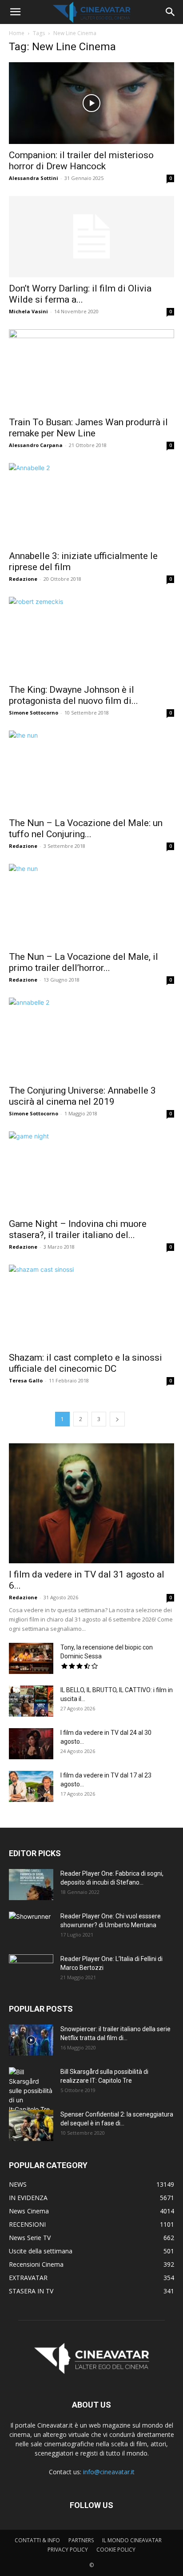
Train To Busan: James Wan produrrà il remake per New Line (88, 428)
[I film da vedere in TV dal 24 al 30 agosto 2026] (31, 1744)
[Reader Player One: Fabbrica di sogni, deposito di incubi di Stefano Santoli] (31, 1885)
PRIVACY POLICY (68, 2550)
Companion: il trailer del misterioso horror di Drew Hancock (81, 161)
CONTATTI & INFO (37, 2540)
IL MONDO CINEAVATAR (132, 2540)
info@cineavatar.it (109, 2472)
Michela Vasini (28, 311)
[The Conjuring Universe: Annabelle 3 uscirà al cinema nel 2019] (91, 1038)
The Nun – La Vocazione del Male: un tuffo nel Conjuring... (86, 829)
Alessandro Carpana (36, 445)
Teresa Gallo (26, 1380)
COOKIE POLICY (116, 2550)
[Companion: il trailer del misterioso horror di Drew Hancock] (91, 103)
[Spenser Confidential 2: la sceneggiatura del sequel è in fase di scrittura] (31, 2125)
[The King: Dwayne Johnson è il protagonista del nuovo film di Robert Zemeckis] (91, 638)
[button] (15, 12)
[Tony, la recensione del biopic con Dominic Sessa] (31, 1658)
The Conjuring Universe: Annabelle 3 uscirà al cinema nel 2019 (82, 1096)
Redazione (23, 579)
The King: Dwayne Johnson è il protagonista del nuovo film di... (74, 695)
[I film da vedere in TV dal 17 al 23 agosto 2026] (31, 1786)
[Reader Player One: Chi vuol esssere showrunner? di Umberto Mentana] (31, 1927)
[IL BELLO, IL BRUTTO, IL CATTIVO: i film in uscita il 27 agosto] (31, 1701)
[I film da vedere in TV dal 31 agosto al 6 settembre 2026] (91, 1503)
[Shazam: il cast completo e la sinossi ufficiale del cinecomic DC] (91, 1306)
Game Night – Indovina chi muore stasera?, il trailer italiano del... (78, 1229)
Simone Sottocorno (34, 713)
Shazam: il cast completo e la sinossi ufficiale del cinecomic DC (86, 1363)
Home (17, 33)
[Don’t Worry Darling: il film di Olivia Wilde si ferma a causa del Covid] (91, 237)
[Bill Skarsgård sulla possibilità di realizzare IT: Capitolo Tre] (31, 2091)
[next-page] (117, 1419)
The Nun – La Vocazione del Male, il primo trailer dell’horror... (84, 962)
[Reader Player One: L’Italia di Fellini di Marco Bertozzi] (31, 1970)
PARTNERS (81, 2540)
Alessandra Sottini (34, 178)
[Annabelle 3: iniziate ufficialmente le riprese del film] (91, 504)
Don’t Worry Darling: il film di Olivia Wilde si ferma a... (80, 294)
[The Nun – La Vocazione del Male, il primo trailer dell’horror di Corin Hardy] (91, 905)
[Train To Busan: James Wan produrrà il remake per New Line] (91, 370)
